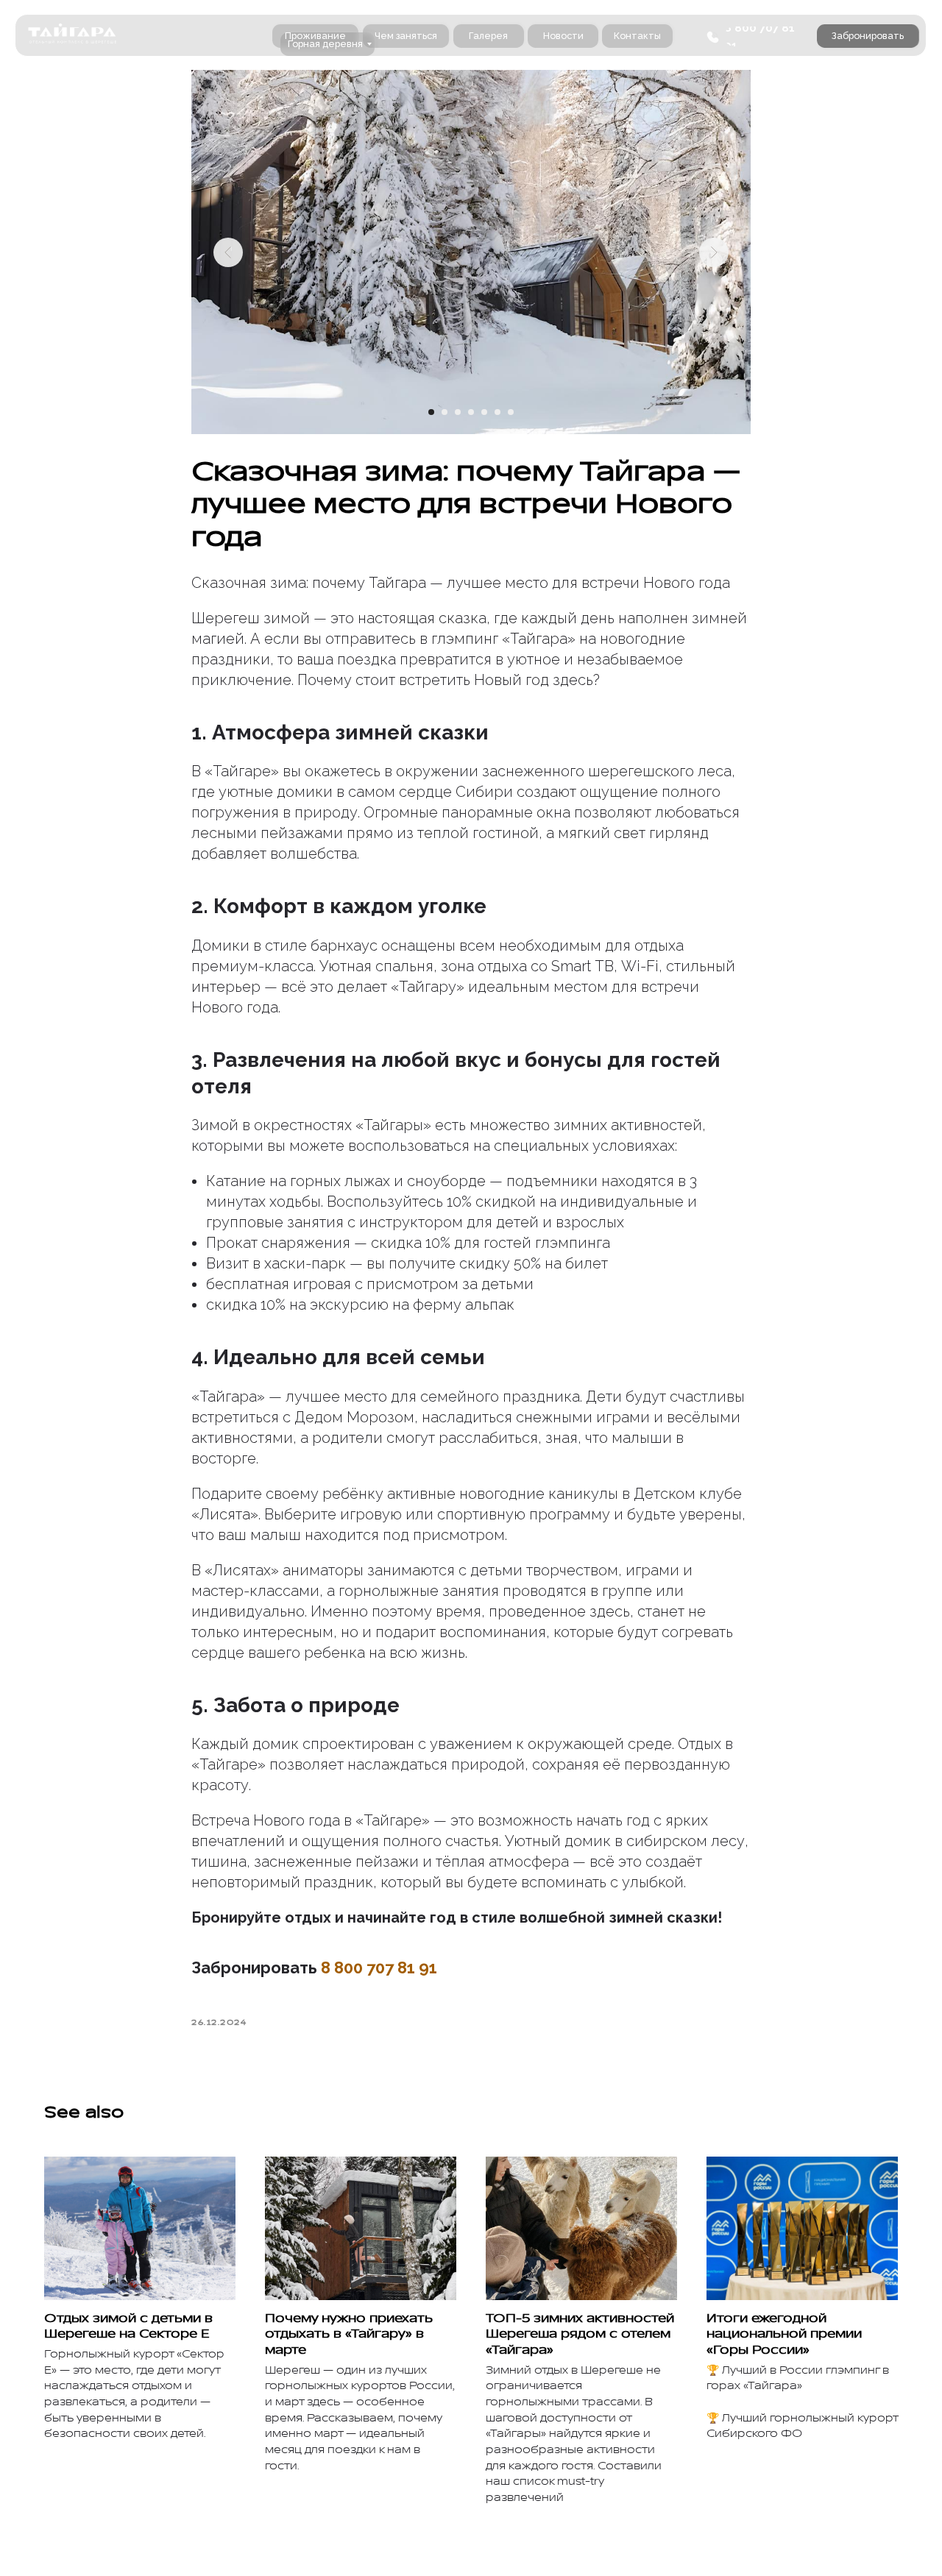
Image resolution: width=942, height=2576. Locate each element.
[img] (72, 35)
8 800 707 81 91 (379, 1968)
